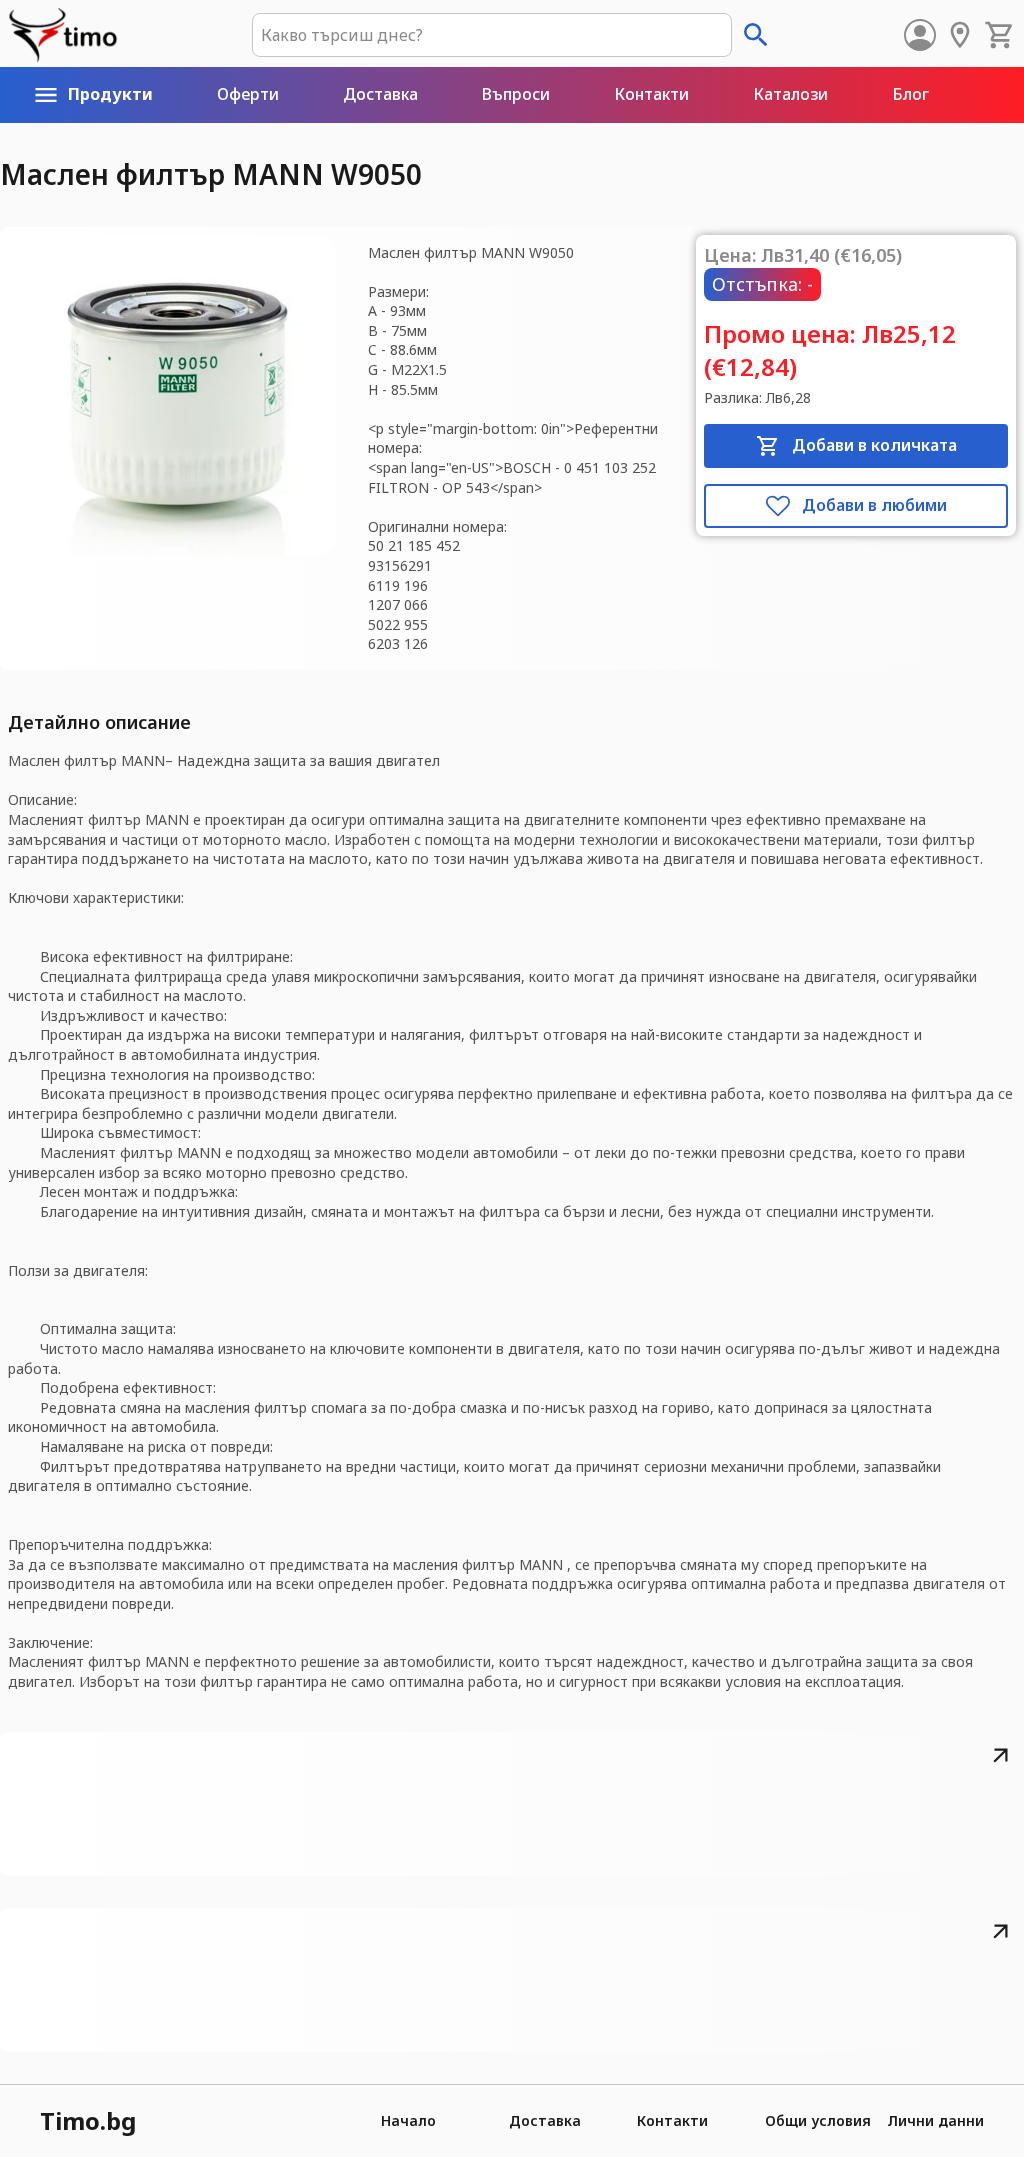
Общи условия (818, 2120)
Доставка (545, 2120)
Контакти (672, 2120)
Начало (408, 2120)
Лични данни (935, 2120)
